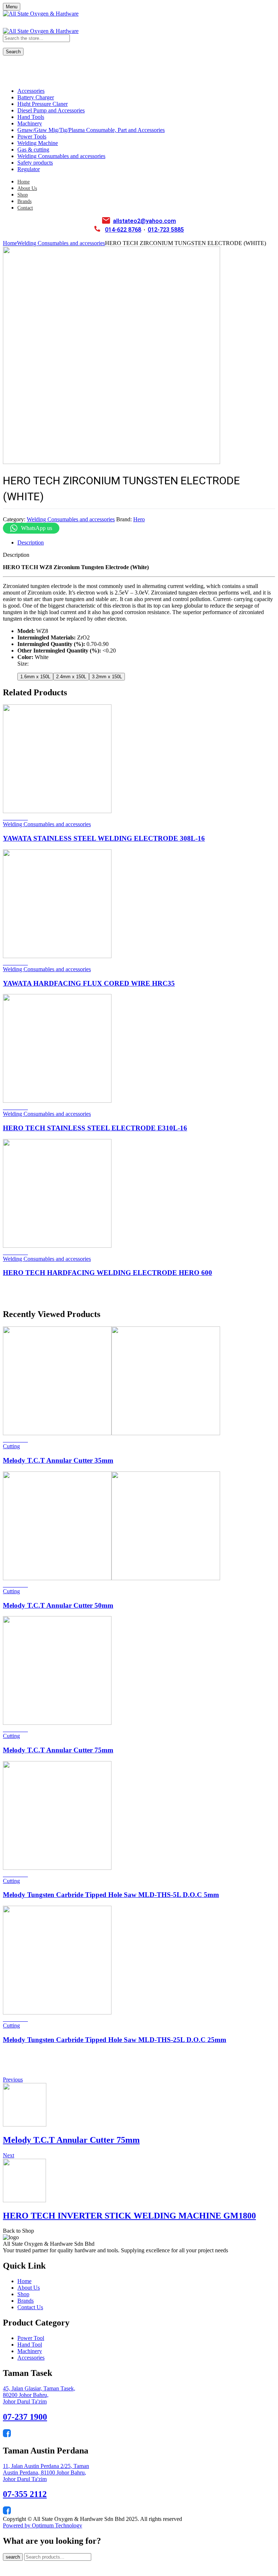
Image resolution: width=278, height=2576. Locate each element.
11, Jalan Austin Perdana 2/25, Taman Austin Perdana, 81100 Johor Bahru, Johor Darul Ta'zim (46, 2473)
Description (31, 542)
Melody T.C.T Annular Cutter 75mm (58, 1750)
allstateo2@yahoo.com (144, 221)
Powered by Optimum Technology (43, 2525)
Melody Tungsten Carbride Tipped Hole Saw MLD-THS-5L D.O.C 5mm (111, 1895)
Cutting (11, 1446)
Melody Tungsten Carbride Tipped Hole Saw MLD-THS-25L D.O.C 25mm (115, 2040)
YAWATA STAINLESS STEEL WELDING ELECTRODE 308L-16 (104, 838)
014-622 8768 (123, 230)
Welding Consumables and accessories (61, 243)
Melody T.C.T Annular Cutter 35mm (58, 1460)
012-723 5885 (166, 230)
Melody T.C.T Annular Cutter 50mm (58, 1605)
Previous (13, 2080)
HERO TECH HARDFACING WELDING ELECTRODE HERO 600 (108, 1273)
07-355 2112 (25, 2494)
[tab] (146, 543)
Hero (139, 519)
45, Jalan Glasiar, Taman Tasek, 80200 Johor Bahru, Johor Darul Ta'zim (39, 2395)
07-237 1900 (25, 2417)
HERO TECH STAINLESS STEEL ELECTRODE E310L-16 (95, 1128)
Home (10, 243)
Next (9, 2155)
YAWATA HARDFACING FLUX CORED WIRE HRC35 (89, 983)
